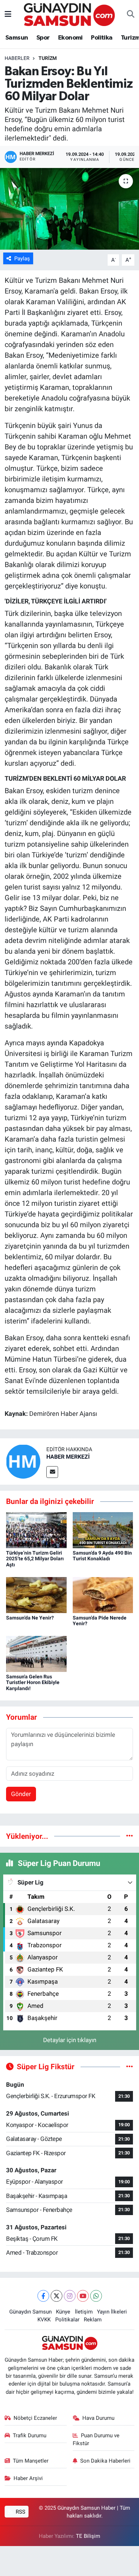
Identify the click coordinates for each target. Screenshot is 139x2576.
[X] (56, 2296)
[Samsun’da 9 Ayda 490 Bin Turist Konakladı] (103, 1530)
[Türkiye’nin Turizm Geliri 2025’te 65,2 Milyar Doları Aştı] (36, 1530)
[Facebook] (43, 2296)
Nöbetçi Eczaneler (35, 2418)
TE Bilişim (88, 2536)
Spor (43, 38)
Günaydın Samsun (30, 2312)
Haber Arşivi (28, 2478)
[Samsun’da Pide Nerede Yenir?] (103, 1595)
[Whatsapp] (96, 2296)
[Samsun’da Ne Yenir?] (36, 1595)
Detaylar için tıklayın (70, 2040)
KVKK (44, 2320)
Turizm (48, 58)
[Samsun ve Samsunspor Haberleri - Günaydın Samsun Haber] (69, 14)
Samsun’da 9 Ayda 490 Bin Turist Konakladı (102, 1556)
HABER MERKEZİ (68, 1457)
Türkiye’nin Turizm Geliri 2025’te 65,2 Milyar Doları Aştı (35, 1559)
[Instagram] (70, 2296)
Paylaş (22, 259)
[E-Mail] (52, 1472)
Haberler (17, 58)
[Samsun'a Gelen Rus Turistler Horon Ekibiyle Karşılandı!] (36, 1653)
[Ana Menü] (8, 14)
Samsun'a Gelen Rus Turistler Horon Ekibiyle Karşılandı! (33, 1683)
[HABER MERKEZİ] (23, 1461)
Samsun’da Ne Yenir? (30, 1618)
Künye (63, 2312)
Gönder (21, 1794)
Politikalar (67, 2320)
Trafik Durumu (30, 2435)
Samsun (17, 38)
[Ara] (131, 15)
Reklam (93, 2320)
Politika (102, 38)
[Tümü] (130, 1836)
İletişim (84, 2312)
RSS (20, 2512)
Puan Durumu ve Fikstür (96, 2439)
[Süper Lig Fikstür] (130, 2066)
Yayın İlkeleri (112, 2312)
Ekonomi (70, 38)
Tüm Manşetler (31, 2461)
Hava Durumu (98, 2418)
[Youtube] (83, 2296)
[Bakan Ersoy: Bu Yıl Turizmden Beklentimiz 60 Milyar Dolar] (69, 209)
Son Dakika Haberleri (105, 2461)
